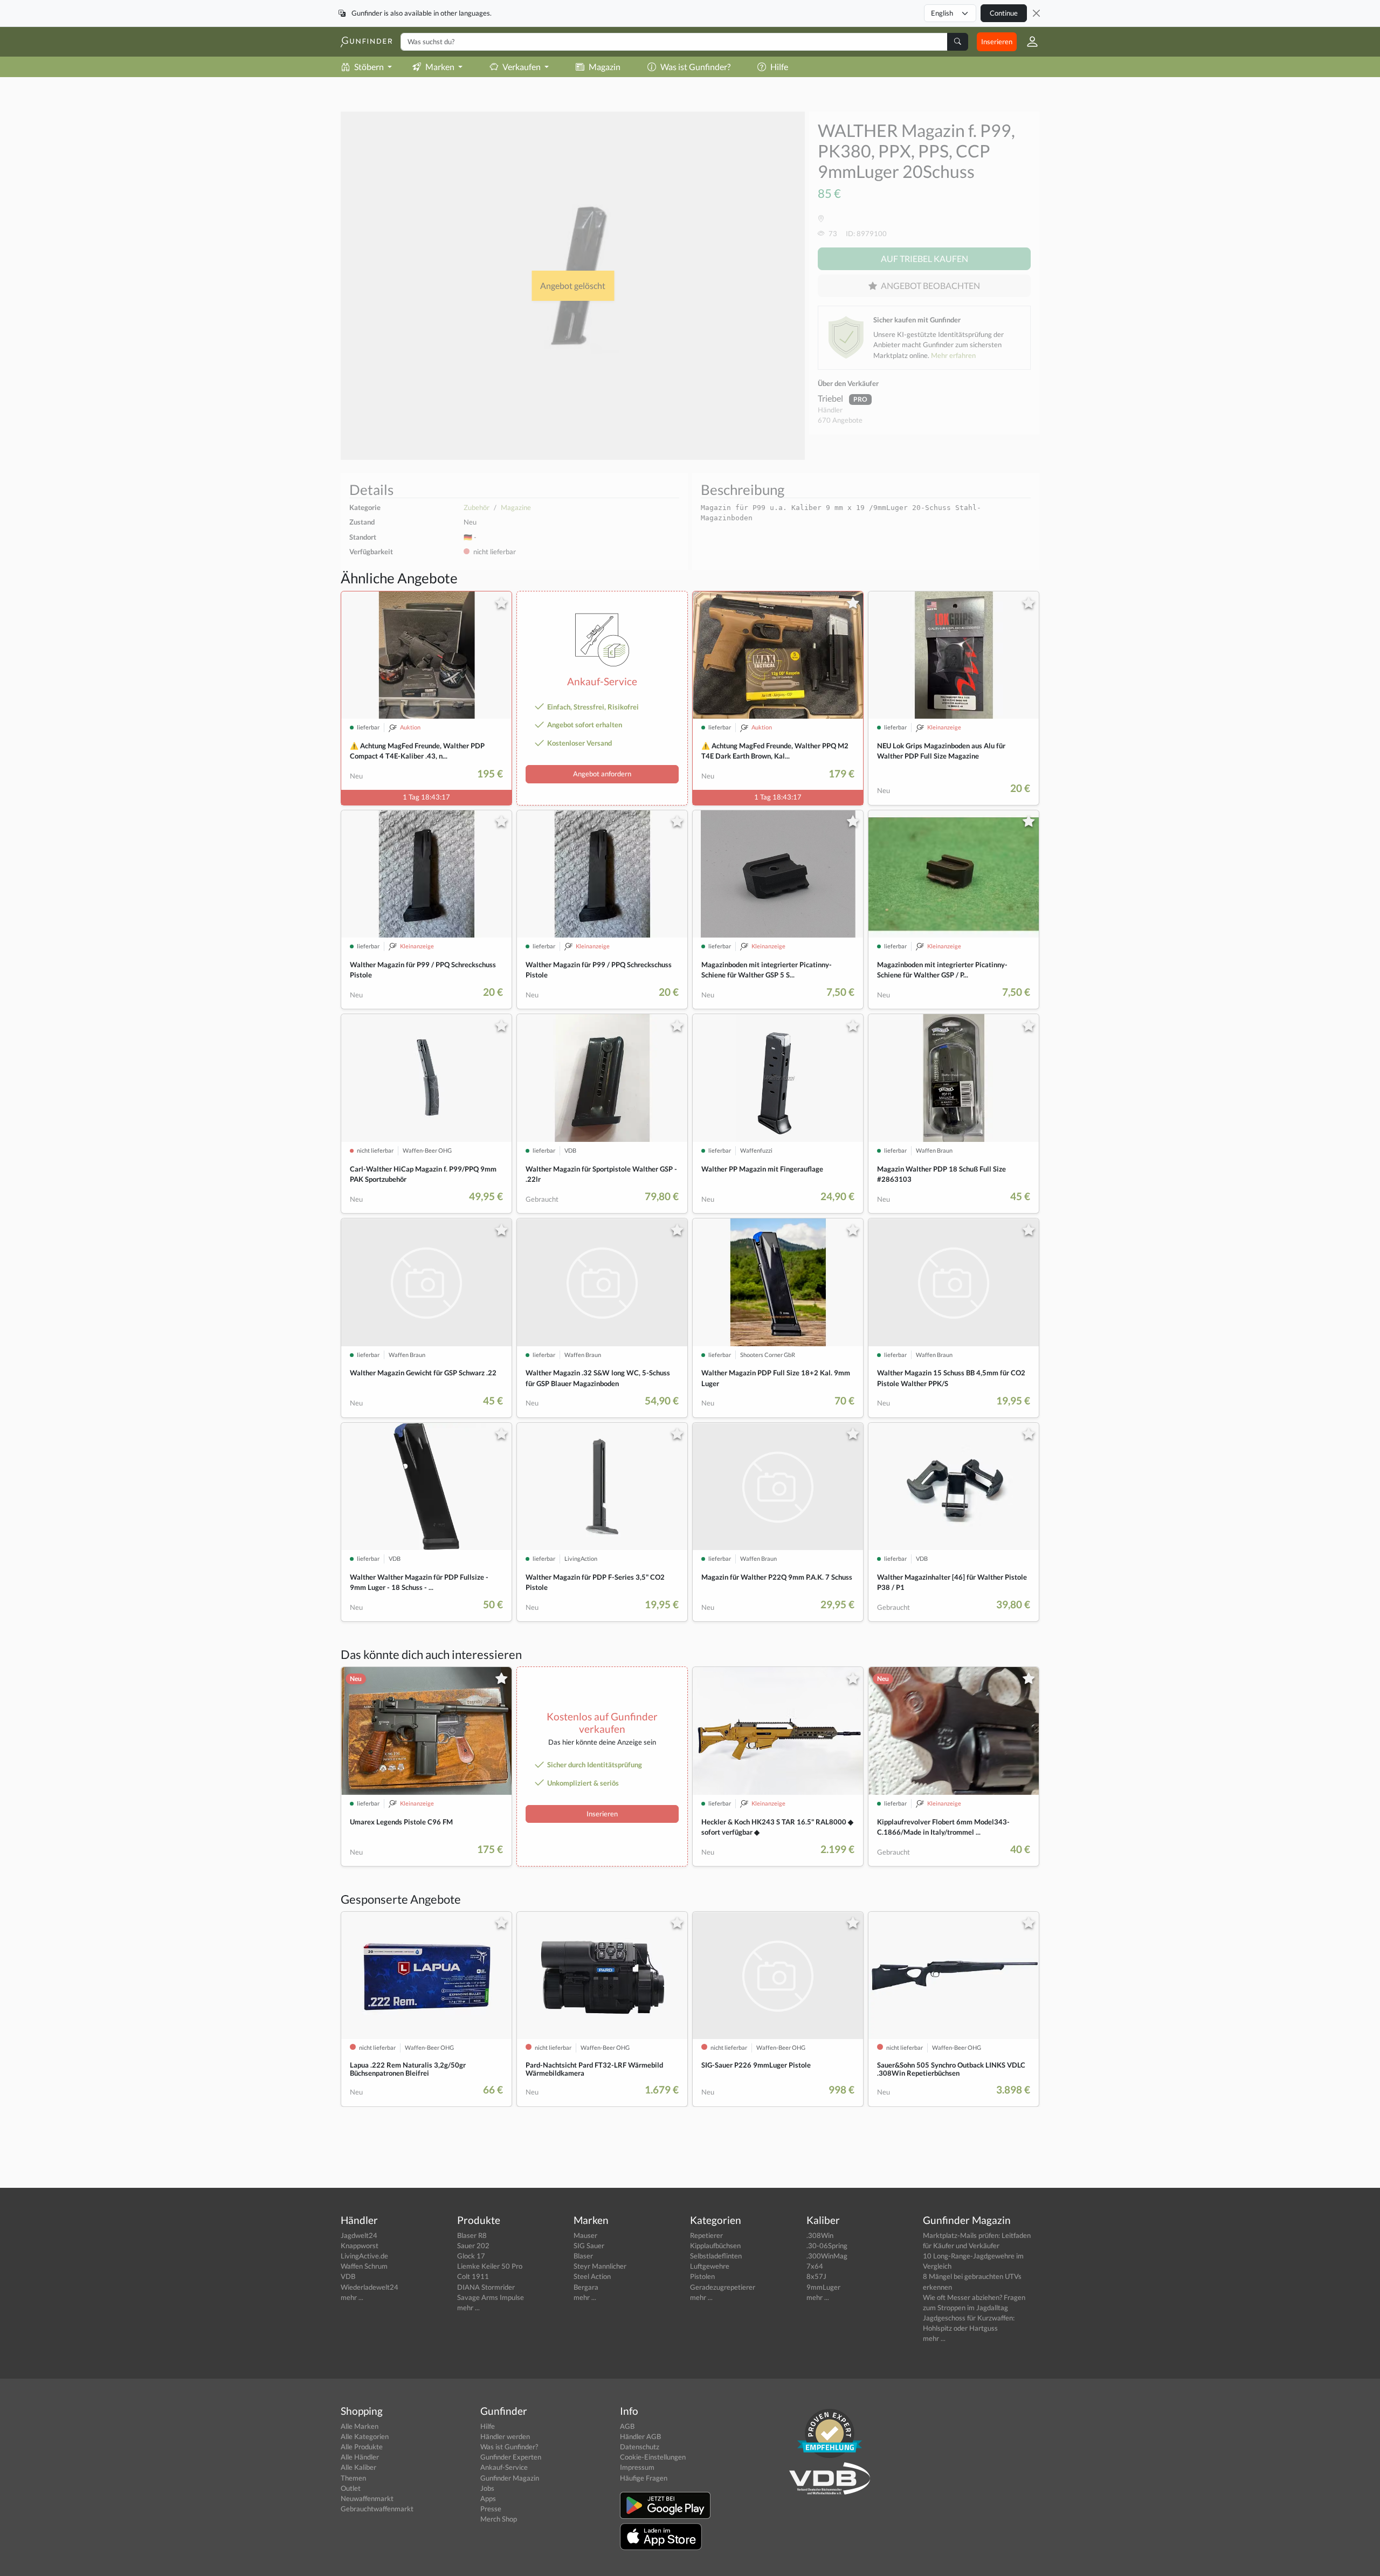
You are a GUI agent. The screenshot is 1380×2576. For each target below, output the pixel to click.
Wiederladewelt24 (370, 2287)
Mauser (585, 2235)
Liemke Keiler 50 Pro (490, 2266)
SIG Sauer (589, 2246)
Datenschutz (640, 2447)
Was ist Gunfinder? (695, 67)
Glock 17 (471, 2256)
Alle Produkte (362, 2447)
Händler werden (505, 2436)
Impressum (637, 2467)
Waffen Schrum (364, 2266)
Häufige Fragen (644, 2478)
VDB (348, 2276)
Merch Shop (499, 2519)
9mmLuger (823, 2287)
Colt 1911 (473, 2276)
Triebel (831, 398)
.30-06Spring (827, 2246)
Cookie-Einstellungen (653, 2457)
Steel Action (592, 2276)
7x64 (815, 2266)
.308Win (820, 2235)
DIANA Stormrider (486, 2287)
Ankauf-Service (504, 2467)
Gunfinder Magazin (510, 2478)
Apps (488, 2498)
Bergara (586, 2287)
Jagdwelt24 (359, 2235)
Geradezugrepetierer (723, 2287)
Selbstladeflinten (716, 2256)
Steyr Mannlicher (600, 2266)
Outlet (351, 2488)
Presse (491, 2509)
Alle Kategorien (365, 2436)
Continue (1004, 13)
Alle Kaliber (358, 2467)
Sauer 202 (473, 2246)
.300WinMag (827, 2256)
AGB (627, 2426)
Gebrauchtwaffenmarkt (377, 2509)
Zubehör (477, 507)
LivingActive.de (364, 2256)
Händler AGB (640, 2436)
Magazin (605, 67)
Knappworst (360, 2246)
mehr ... (352, 2297)
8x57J (816, 2276)
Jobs (487, 2488)
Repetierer (706, 2235)
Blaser (583, 2256)
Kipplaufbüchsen (715, 2246)
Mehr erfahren (953, 355)
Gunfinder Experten (511, 2457)
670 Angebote (840, 420)
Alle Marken (360, 2426)
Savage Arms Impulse (491, 2297)
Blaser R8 (472, 2235)
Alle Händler (360, 2457)
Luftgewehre (710, 2266)
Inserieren (997, 42)
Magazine (516, 507)
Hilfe (779, 67)
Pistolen (702, 2276)
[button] (1028, 42)
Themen (353, 2478)
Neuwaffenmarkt (367, 2498)
